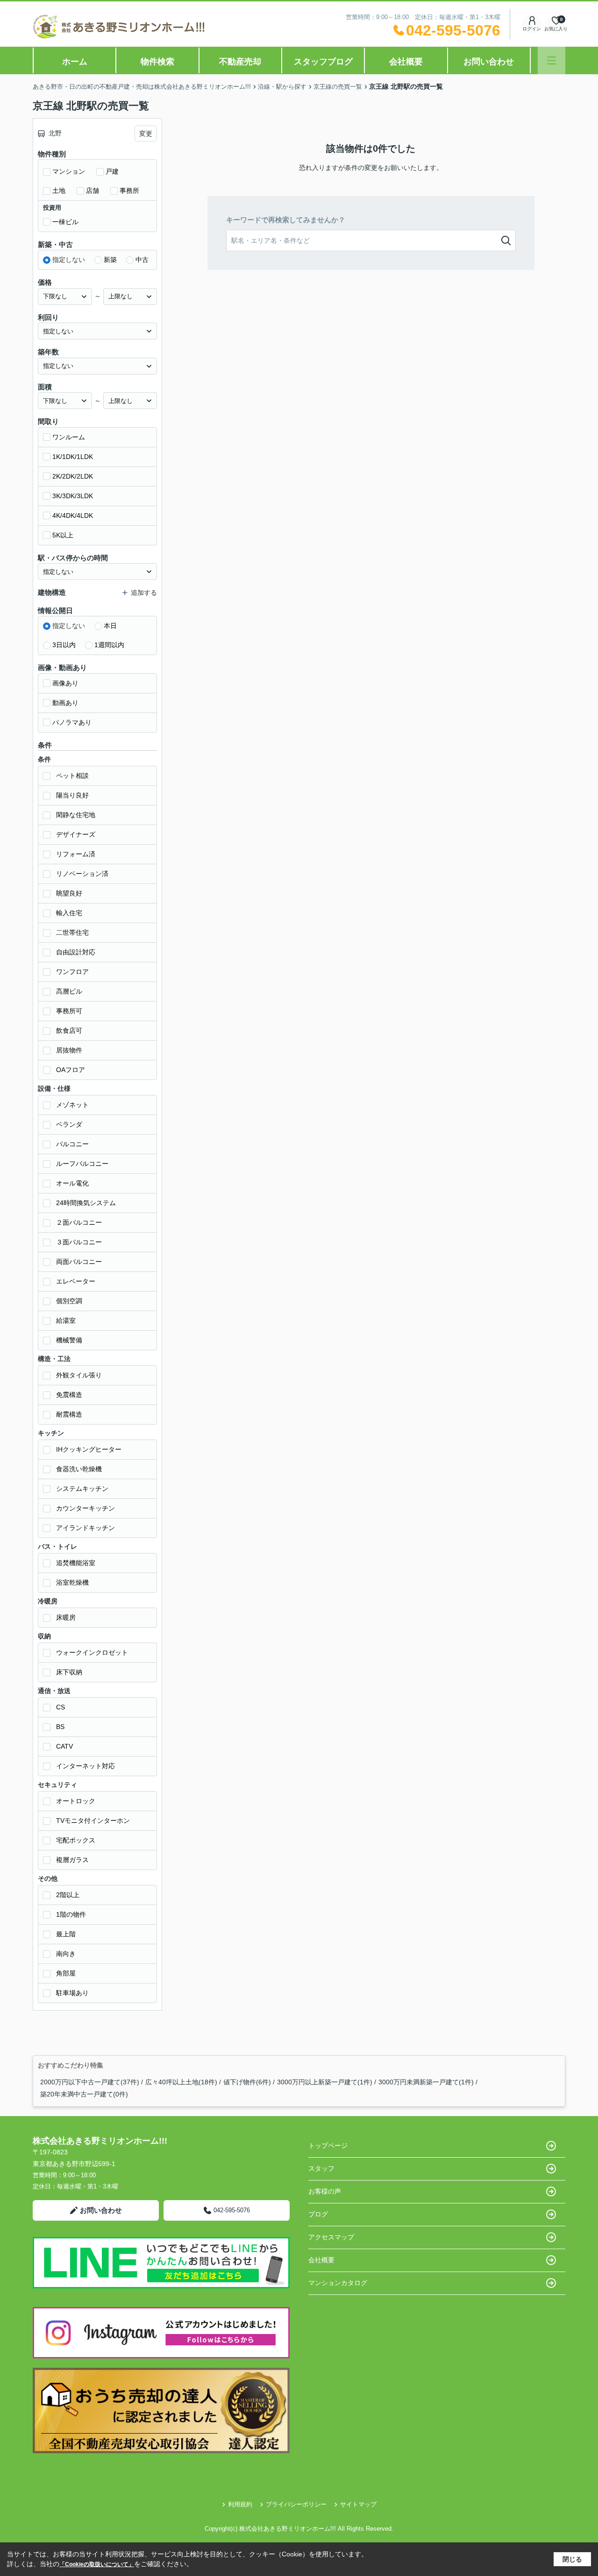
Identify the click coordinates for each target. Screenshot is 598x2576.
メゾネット (72, 1105)
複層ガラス (72, 1860)
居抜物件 (69, 1050)
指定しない (69, 260)
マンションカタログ (338, 2283)
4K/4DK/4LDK (73, 515)
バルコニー (72, 1144)
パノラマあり (72, 722)
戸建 (112, 171)
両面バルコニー (79, 1262)
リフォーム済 (76, 854)
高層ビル (69, 991)
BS (60, 1727)
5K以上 (63, 535)
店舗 (93, 191)
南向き (66, 1954)
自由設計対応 (76, 952)
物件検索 (157, 62)
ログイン (532, 29)
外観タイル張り (79, 1375)
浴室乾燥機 (72, 1582)
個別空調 (69, 1301)
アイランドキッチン (85, 1528)
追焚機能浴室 (76, 1563)
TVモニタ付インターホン (93, 1821)
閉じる (572, 2559)
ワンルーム (69, 437)
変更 (146, 134)
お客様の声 (325, 2191)
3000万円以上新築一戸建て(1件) (325, 2082)
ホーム (75, 62)
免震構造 (69, 1395)
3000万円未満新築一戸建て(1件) (426, 2082)
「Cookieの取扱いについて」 (97, 2564)
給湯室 (66, 1320)
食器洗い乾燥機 (79, 1469)
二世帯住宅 (72, 932)
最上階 (66, 1934)
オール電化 (72, 1183)
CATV (64, 1746)
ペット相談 (72, 776)
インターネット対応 (85, 1766)
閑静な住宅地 (76, 815)
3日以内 (64, 645)
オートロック (76, 1801)
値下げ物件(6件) (247, 2082)
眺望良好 (69, 893)
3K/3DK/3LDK (73, 496)
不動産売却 (240, 62)
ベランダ (69, 1124)
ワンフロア (72, 972)
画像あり (65, 683)
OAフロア (71, 1070)
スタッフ (321, 2168)
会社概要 (406, 62)
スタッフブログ (323, 62)
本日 (110, 626)
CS (61, 1707)
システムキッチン (82, 1489)
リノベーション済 (82, 874)
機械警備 (69, 1340)
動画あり (65, 703)
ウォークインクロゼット (92, 1652)
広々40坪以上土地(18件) (181, 2082)
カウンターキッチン (85, 1508)
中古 (142, 260)
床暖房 (66, 1617)
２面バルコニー (79, 1222)
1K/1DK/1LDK (73, 457)
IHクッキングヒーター (89, 1449)
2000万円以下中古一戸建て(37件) (90, 2082)
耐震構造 (69, 1414)
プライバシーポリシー (296, 2504)
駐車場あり (72, 1993)
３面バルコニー (79, 1242)
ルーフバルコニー (82, 1164)
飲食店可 (69, 1030)
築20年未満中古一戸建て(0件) (84, 2094)
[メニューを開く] (552, 60)
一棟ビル (65, 222)
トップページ (328, 2145)
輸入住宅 (69, 913)
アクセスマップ (331, 2237)
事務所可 (69, 1011)
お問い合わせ (489, 62)
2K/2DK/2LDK (73, 476)
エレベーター (76, 1281)
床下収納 (69, 1672)
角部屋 (66, 1973)
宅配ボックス (76, 1840)
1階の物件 (71, 1914)
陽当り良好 (72, 795)
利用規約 (240, 2504)
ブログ (318, 2214)
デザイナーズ (76, 834)
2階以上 (68, 1895)
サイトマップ (358, 2504)
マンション (69, 171)
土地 (59, 191)
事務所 (129, 191)
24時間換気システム (86, 1203)
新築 (110, 260)
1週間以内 (109, 645)
